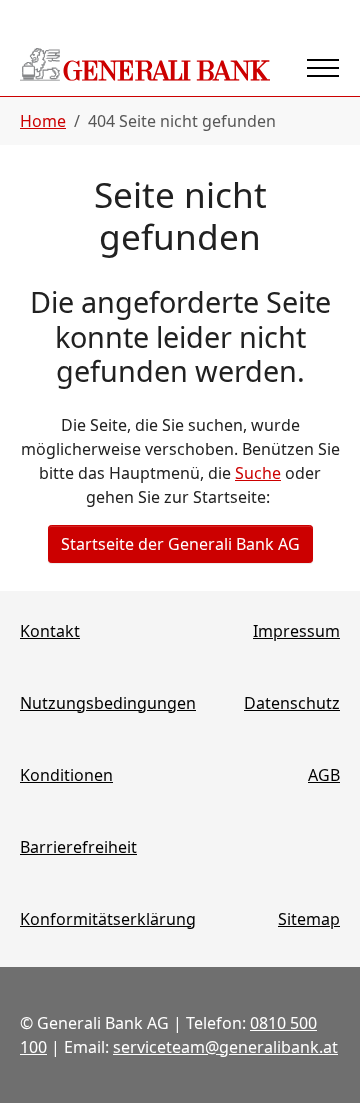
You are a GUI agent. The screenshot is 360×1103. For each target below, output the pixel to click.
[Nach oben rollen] (316, 1059)
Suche (258, 473)
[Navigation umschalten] (323, 68)
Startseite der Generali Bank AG (180, 544)
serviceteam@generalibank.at (225, 1047)
